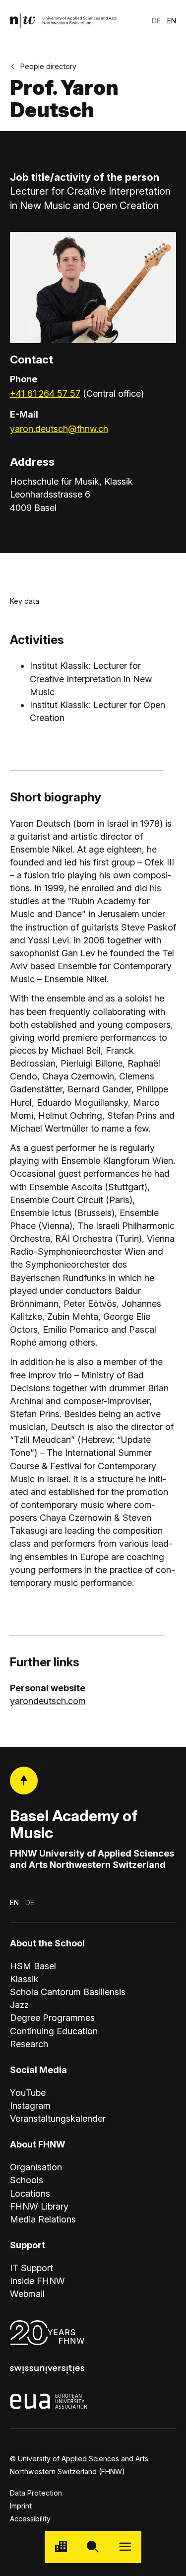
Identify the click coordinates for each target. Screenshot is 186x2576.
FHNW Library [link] (39, 2206)
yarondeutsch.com (48, 1701)
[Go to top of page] (24, 1781)
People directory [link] (48, 66)
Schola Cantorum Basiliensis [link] (68, 1992)
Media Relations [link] (43, 2219)
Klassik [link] (24, 1979)
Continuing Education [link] (54, 2031)
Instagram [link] (30, 2106)
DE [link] (156, 21)
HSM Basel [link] (33, 1966)
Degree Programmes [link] (52, 2018)
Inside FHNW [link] (37, 2281)
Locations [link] (30, 2193)
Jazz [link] (19, 2005)
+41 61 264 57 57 (45, 394)
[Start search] (93, 2547)
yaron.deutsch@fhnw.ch (59, 429)
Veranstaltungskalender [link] (58, 2118)
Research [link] (29, 2044)
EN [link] (172, 21)
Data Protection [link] (36, 2493)
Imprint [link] (21, 2506)
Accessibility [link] (30, 2519)
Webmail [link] (27, 2294)
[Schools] (61, 2547)
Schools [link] (27, 2180)
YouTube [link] (28, 2093)
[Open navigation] (125, 2547)
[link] (63, 21)
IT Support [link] (31, 2268)
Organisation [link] (36, 2167)
